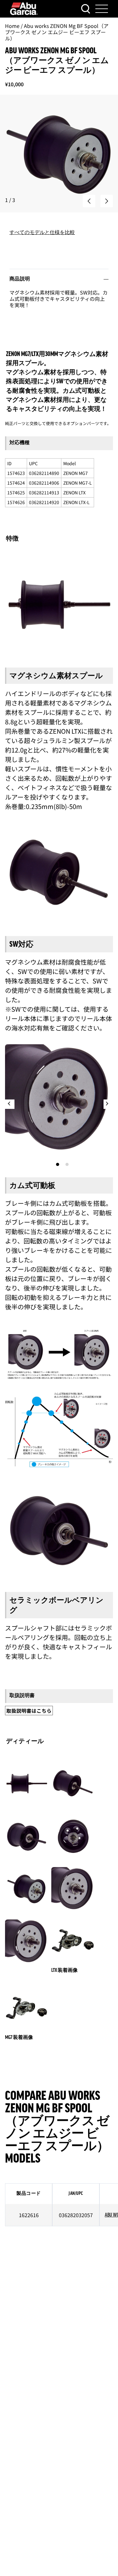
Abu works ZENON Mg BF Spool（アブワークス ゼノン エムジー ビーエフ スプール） (57, 32)
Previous (10, 1104)
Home (12, 26)
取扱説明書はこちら (29, 1711)
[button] (89, 201)
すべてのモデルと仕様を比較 (42, 232)
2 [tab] (67, 1164)
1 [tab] (58, 1164)
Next (108, 1104)
